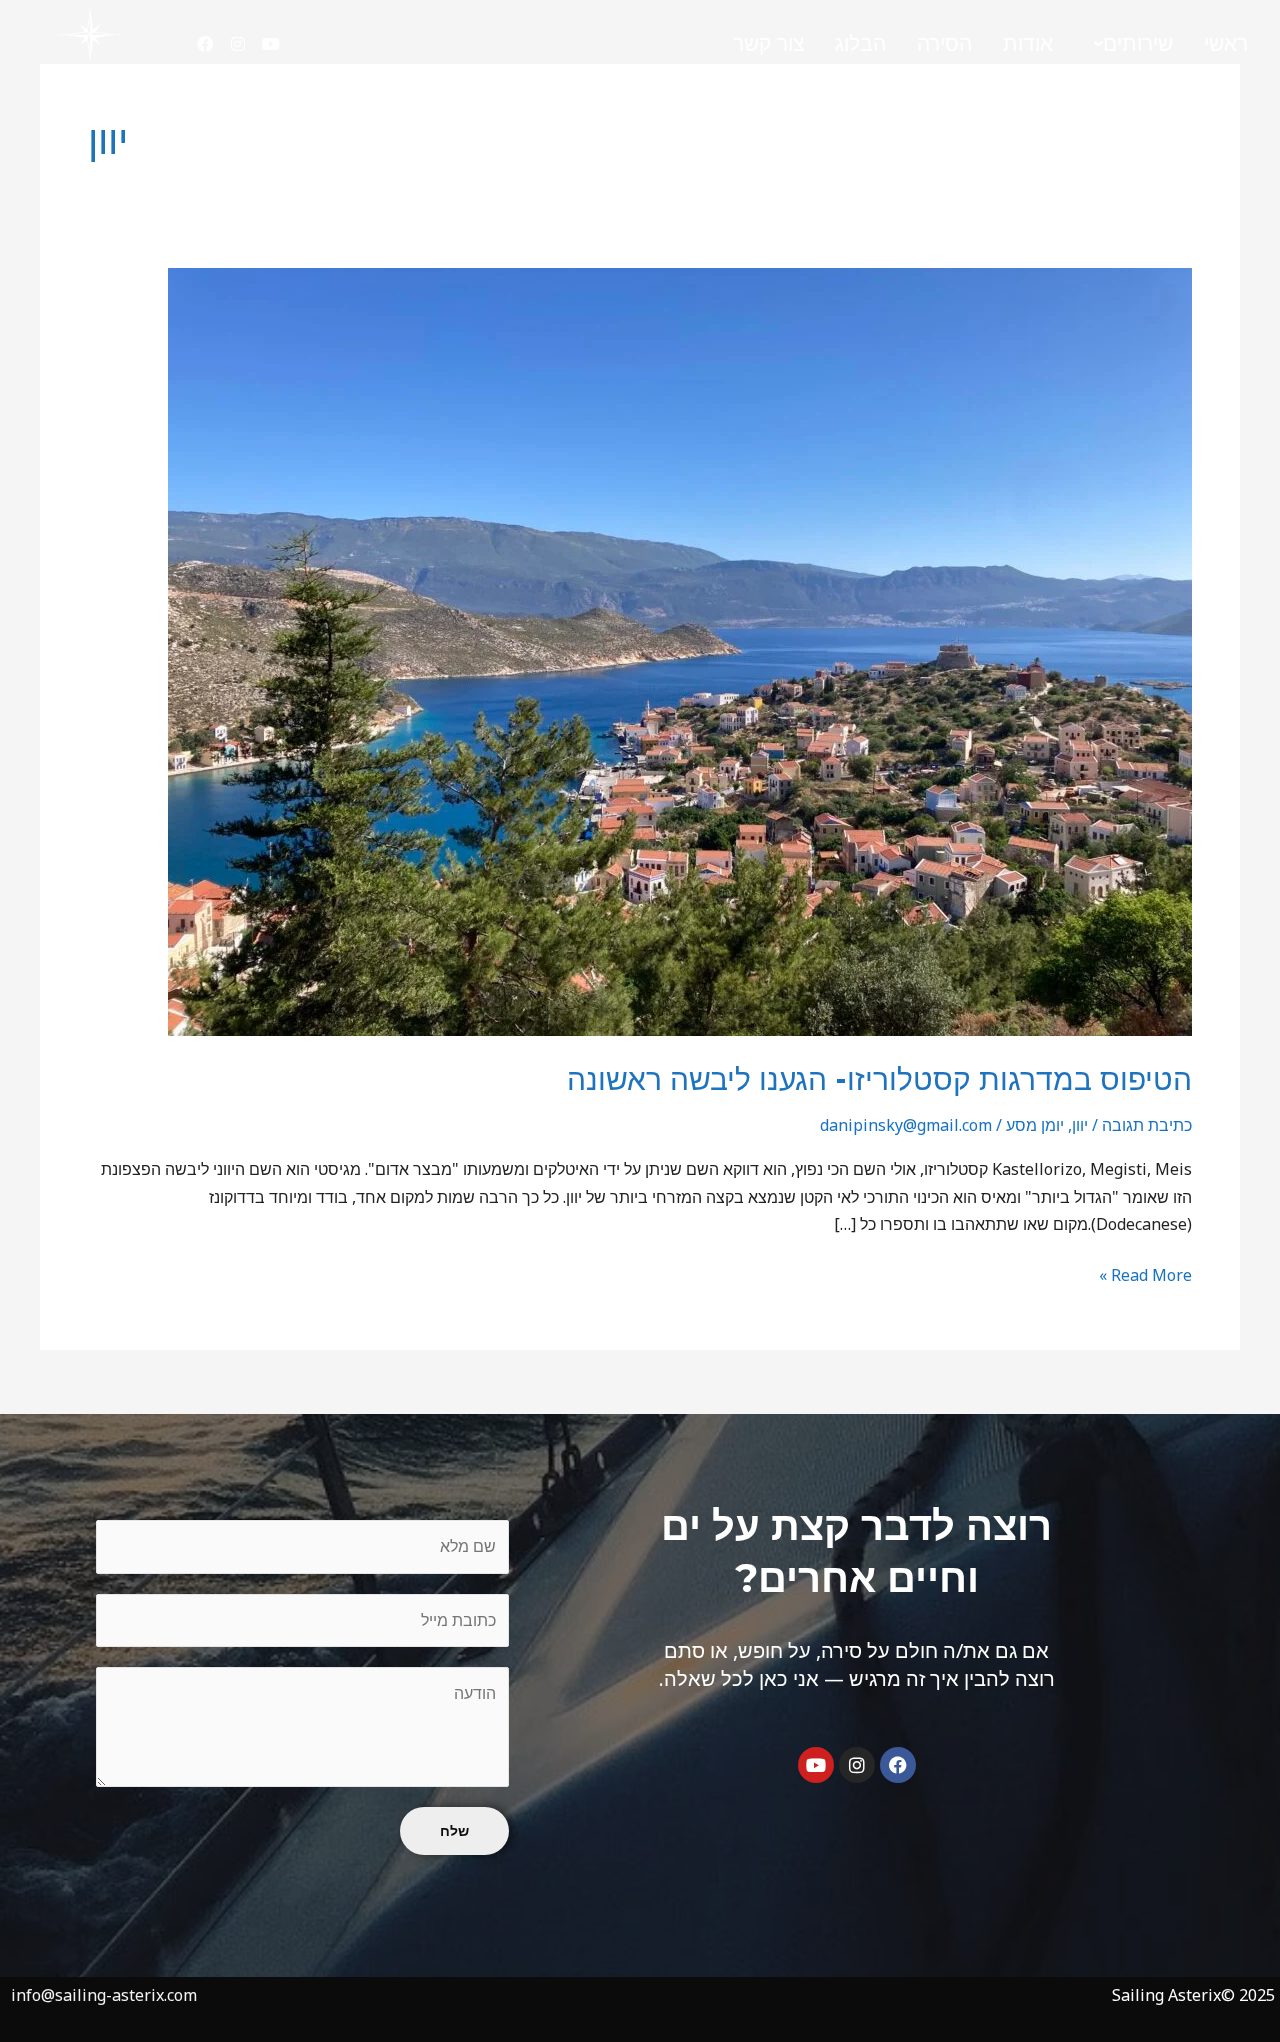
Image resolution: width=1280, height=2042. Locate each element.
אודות (1028, 44)
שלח (454, 1830)
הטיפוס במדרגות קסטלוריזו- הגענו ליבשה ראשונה (879, 1079)
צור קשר (768, 44)
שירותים (1138, 44)
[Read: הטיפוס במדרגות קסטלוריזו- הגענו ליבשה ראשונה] (680, 650)
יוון (1080, 1125)
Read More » (1145, 1274)
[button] (1128, 44)
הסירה (944, 44)
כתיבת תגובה (1147, 1125)
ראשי (1226, 44)
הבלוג (860, 44)
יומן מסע (1035, 1125)
